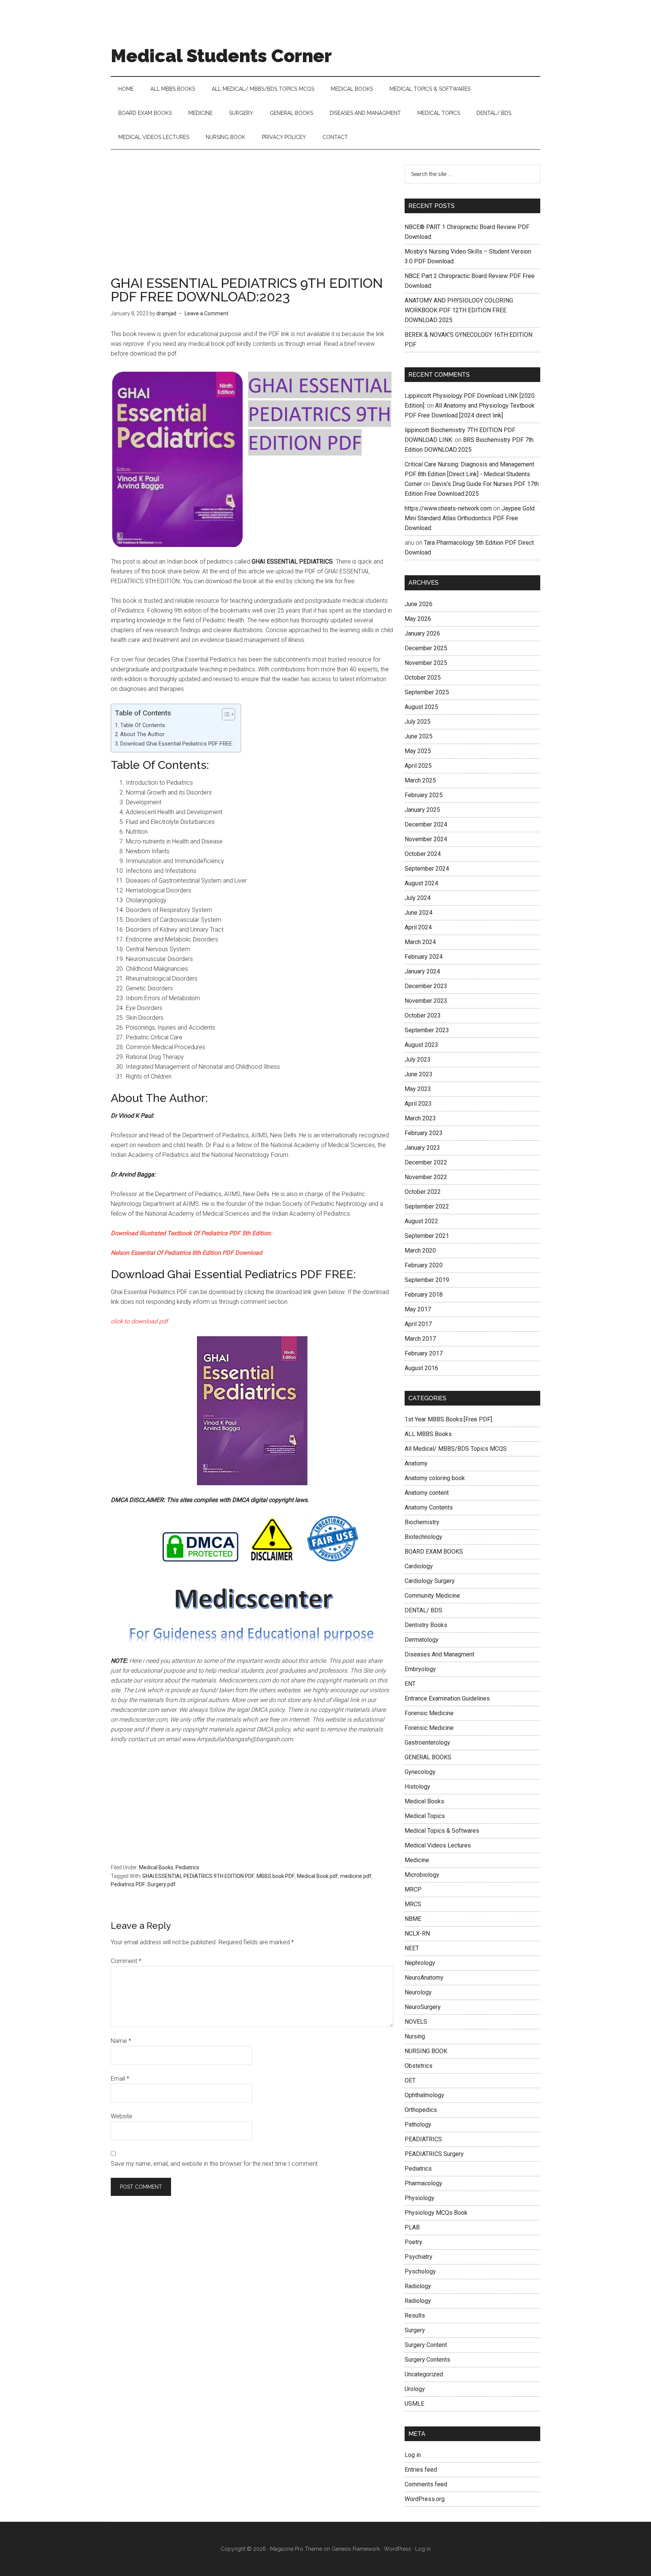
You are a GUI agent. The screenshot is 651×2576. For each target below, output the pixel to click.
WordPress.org (425, 2499)
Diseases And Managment (439, 1654)
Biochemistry (422, 1522)
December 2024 (426, 824)
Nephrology (420, 1963)
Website (121, 2116)
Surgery (415, 2330)
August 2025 (421, 707)
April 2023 (418, 1104)
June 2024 (419, 913)
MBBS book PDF (276, 1876)
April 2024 (418, 927)
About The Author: (143, 734)
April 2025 (418, 766)
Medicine (417, 1860)
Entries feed (421, 2470)
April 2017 (418, 1324)
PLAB (412, 2227)
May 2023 (418, 1089)
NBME (413, 1919)
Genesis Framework (356, 2549)
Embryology (420, 1669)
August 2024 (421, 883)
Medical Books (156, 1867)
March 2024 (420, 942)
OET (410, 2080)
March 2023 (420, 1118)
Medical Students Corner (221, 56)
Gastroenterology (427, 1743)
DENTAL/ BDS (423, 1610)
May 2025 (418, 751)
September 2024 (427, 869)
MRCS (413, 1904)
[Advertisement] (252, 220)
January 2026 (422, 633)
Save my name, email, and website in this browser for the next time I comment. (215, 2164)
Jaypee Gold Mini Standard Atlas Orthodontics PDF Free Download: (470, 518)
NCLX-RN (417, 1934)
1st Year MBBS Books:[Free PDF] (448, 1419)
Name (121, 2041)
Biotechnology (423, 1537)
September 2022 (427, 1206)
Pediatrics (187, 1867)
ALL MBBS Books (428, 1434)
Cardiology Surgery (430, 1581)
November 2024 (426, 839)
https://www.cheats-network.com (448, 508)
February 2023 (424, 1133)
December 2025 (426, 648)
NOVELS (416, 2022)
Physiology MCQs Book (436, 2213)
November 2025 (426, 663)
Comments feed (426, 2484)
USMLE (414, 2404)
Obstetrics (419, 2066)
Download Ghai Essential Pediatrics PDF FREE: (177, 744)
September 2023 (427, 1030)
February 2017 (424, 1353)
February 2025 (424, 795)
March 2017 (420, 1339)
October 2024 (423, 854)
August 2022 (421, 1221)
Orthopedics (421, 2110)
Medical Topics (425, 1816)
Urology (415, 2389)
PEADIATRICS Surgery (434, 2154)
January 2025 (422, 810)
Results (415, 2315)
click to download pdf (139, 1321)
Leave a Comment (206, 313)
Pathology (418, 2125)
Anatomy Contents (429, 1507)
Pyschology (420, 2271)
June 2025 (419, 736)
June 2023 (419, 1074)
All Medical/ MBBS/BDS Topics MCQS (456, 1449)
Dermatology (422, 1640)
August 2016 (421, 1368)
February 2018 (424, 1295)
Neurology (418, 1992)
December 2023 (426, 986)
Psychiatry (419, 2257)
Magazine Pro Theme (296, 2549)
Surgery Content (426, 2345)
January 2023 (422, 1148)
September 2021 (427, 1236)
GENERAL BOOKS (428, 1757)
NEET (412, 1948)
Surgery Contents (427, 2360)
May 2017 (418, 1309)
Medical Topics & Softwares (442, 1831)
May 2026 (418, 619)
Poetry (413, 2242)
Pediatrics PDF (128, 1884)
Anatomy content (427, 1493)
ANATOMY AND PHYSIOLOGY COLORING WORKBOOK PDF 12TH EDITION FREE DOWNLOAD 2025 (459, 310)
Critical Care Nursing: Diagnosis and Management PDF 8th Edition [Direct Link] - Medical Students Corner (469, 474)
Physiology (419, 2198)
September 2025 (427, 692)
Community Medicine (432, 1596)
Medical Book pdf (317, 1876)
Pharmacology (423, 2183)
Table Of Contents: (143, 725)
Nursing (415, 2036)
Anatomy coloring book (435, 1478)
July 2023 (418, 1060)
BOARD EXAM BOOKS (434, 1552)
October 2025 (423, 678)
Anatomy (416, 1463)
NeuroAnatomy (424, 1978)
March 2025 (420, 780)
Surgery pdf (161, 1884)
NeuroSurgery (423, 2007)
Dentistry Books (426, 1625)
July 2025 (418, 722)
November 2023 (426, 1001)
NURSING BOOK (426, 2051)
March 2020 (420, 1251)
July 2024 (418, 898)
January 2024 (422, 971)
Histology (417, 1787)
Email (120, 2079)
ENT (410, 1684)
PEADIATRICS (423, 2139)
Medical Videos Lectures (438, 1845)
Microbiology (422, 1875)
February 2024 (424, 957)
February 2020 (424, 1265)
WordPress (397, 2549)
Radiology (418, 2286)
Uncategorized (424, 2374)
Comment (126, 1961)
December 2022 (426, 1162)
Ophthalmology (424, 2095)
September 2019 (427, 1280)
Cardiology (419, 1566)
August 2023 (421, 1045)
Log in (413, 2455)
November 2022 (426, 1177)
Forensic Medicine (429, 1713)
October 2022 (423, 1192)
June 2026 (419, 604)
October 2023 (423, 1015)
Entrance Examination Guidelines (447, 1698)
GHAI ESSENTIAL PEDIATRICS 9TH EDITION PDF (198, 1876)
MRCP (413, 1889)
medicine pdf (356, 1876)
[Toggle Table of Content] (225, 714)
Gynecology (420, 1772)
